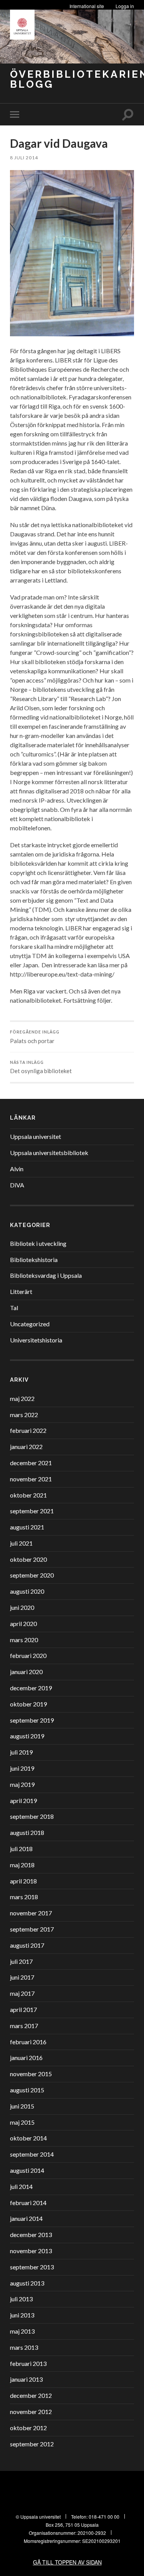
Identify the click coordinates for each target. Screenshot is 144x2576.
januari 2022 (26, 1447)
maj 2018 (22, 1865)
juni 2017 (22, 1977)
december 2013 (31, 2235)
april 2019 (23, 1801)
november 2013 (31, 2251)
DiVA (17, 1185)
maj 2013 (22, 2331)
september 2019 (32, 1720)
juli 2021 (21, 1543)
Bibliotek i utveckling (38, 1243)
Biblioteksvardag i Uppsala (46, 1275)
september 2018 (32, 1816)
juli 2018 (21, 1849)
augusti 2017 (27, 1945)
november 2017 (31, 1913)
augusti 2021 (27, 1527)
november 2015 (31, 2074)
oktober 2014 (28, 2138)
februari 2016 (28, 2042)
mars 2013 (24, 2347)
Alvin (17, 1169)
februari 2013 (28, 2363)
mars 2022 (24, 1415)
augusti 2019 (27, 1736)
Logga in (125, 6)
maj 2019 (22, 1784)
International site (87, 6)
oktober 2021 (28, 1495)
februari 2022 (28, 1430)
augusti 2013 (27, 2283)
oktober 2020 (28, 1559)
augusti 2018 (27, 1832)
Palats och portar (35, 1037)
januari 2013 (26, 2379)
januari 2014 (26, 2218)
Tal (14, 1308)
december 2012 (31, 2395)
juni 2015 (22, 2106)
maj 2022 (22, 1398)
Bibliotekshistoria (34, 1260)
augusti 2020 (27, 1591)
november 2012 (31, 2412)
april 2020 (23, 1624)
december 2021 (31, 1463)
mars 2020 (24, 1640)
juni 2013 (22, 2315)
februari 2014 (28, 2203)
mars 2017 (24, 2026)
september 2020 (32, 1575)
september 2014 (32, 2154)
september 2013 (32, 2267)
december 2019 (31, 1688)
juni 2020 (22, 1607)
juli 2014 (21, 2186)
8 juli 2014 (24, 158)
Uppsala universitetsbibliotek (49, 1153)
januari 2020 (26, 1672)
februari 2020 (28, 1655)
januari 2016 (26, 2058)
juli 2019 (21, 1752)
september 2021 (32, 1511)
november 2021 (31, 1479)
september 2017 (32, 1929)
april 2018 (23, 1881)
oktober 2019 (28, 1704)
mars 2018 (24, 1897)
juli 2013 (21, 2299)
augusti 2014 (27, 2170)
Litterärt (21, 1291)
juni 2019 (22, 1768)
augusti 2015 (27, 2090)
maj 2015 (22, 2122)
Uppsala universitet (36, 1136)
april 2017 (23, 2009)
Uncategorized (30, 1324)
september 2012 (32, 2444)
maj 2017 (22, 1993)
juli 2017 (21, 1961)
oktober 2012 (28, 2428)
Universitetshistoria (36, 1340)
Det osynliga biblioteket (41, 1067)
